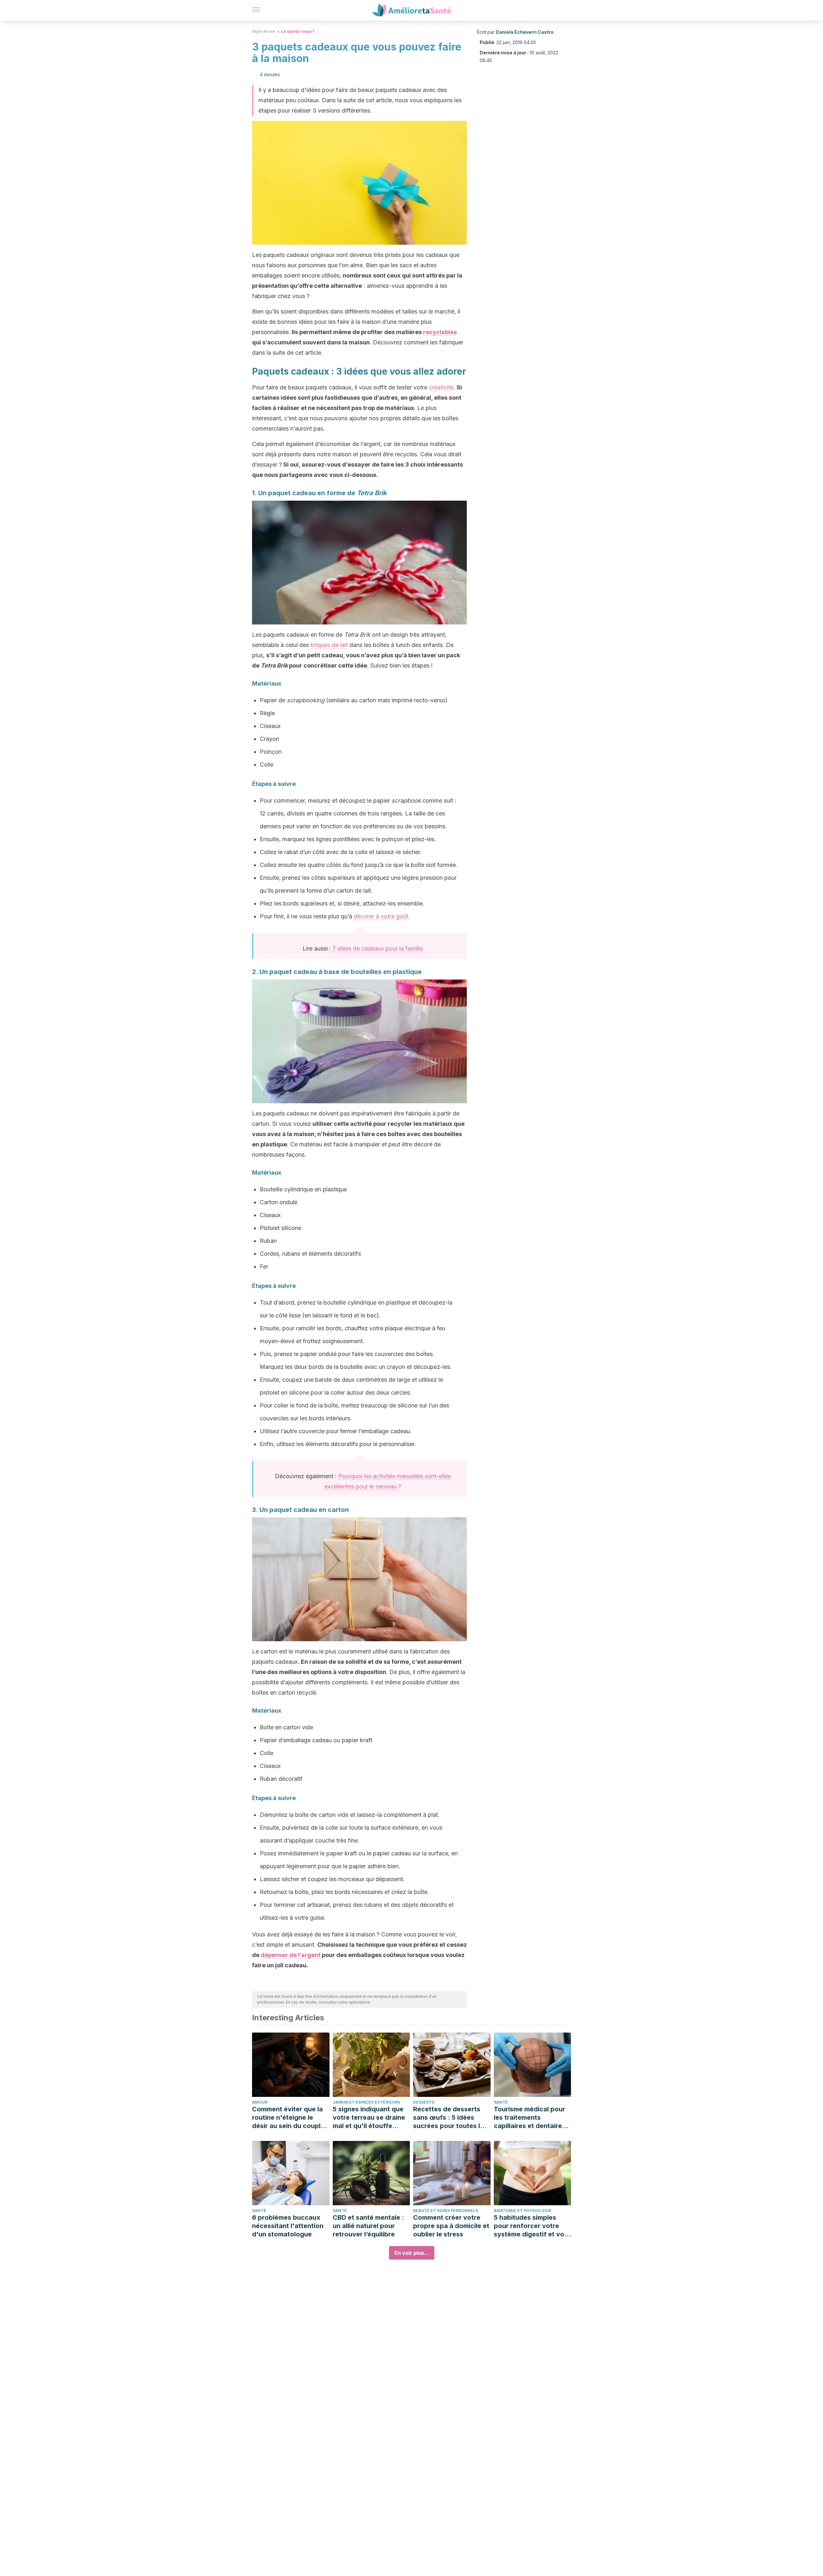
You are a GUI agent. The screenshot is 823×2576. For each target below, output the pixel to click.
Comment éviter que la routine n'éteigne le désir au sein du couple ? (288, 2118)
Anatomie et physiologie (523, 2211)
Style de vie (264, 31)
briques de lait (329, 645)
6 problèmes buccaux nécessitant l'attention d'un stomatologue (288, 2226)
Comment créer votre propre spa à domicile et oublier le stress (451, 2226)
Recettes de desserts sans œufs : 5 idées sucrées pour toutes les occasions (450, 2118)
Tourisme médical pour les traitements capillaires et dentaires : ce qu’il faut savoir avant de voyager (532, 2118)
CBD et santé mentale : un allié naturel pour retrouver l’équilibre (368, 2226)
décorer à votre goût (381, 916)
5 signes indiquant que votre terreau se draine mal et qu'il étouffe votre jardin (369, 2118)
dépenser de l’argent (291, 1955)
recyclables (440, 332)
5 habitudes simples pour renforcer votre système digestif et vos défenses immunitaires (531, 2226)
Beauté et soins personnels (446, 2211)
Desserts (424, 2102)
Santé (501, 2102)
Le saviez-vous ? (298, 31)
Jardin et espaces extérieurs (366, 2102)
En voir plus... (412, 2253)
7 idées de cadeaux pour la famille (378, 948)
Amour (260, 2102)
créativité (441, 387)
